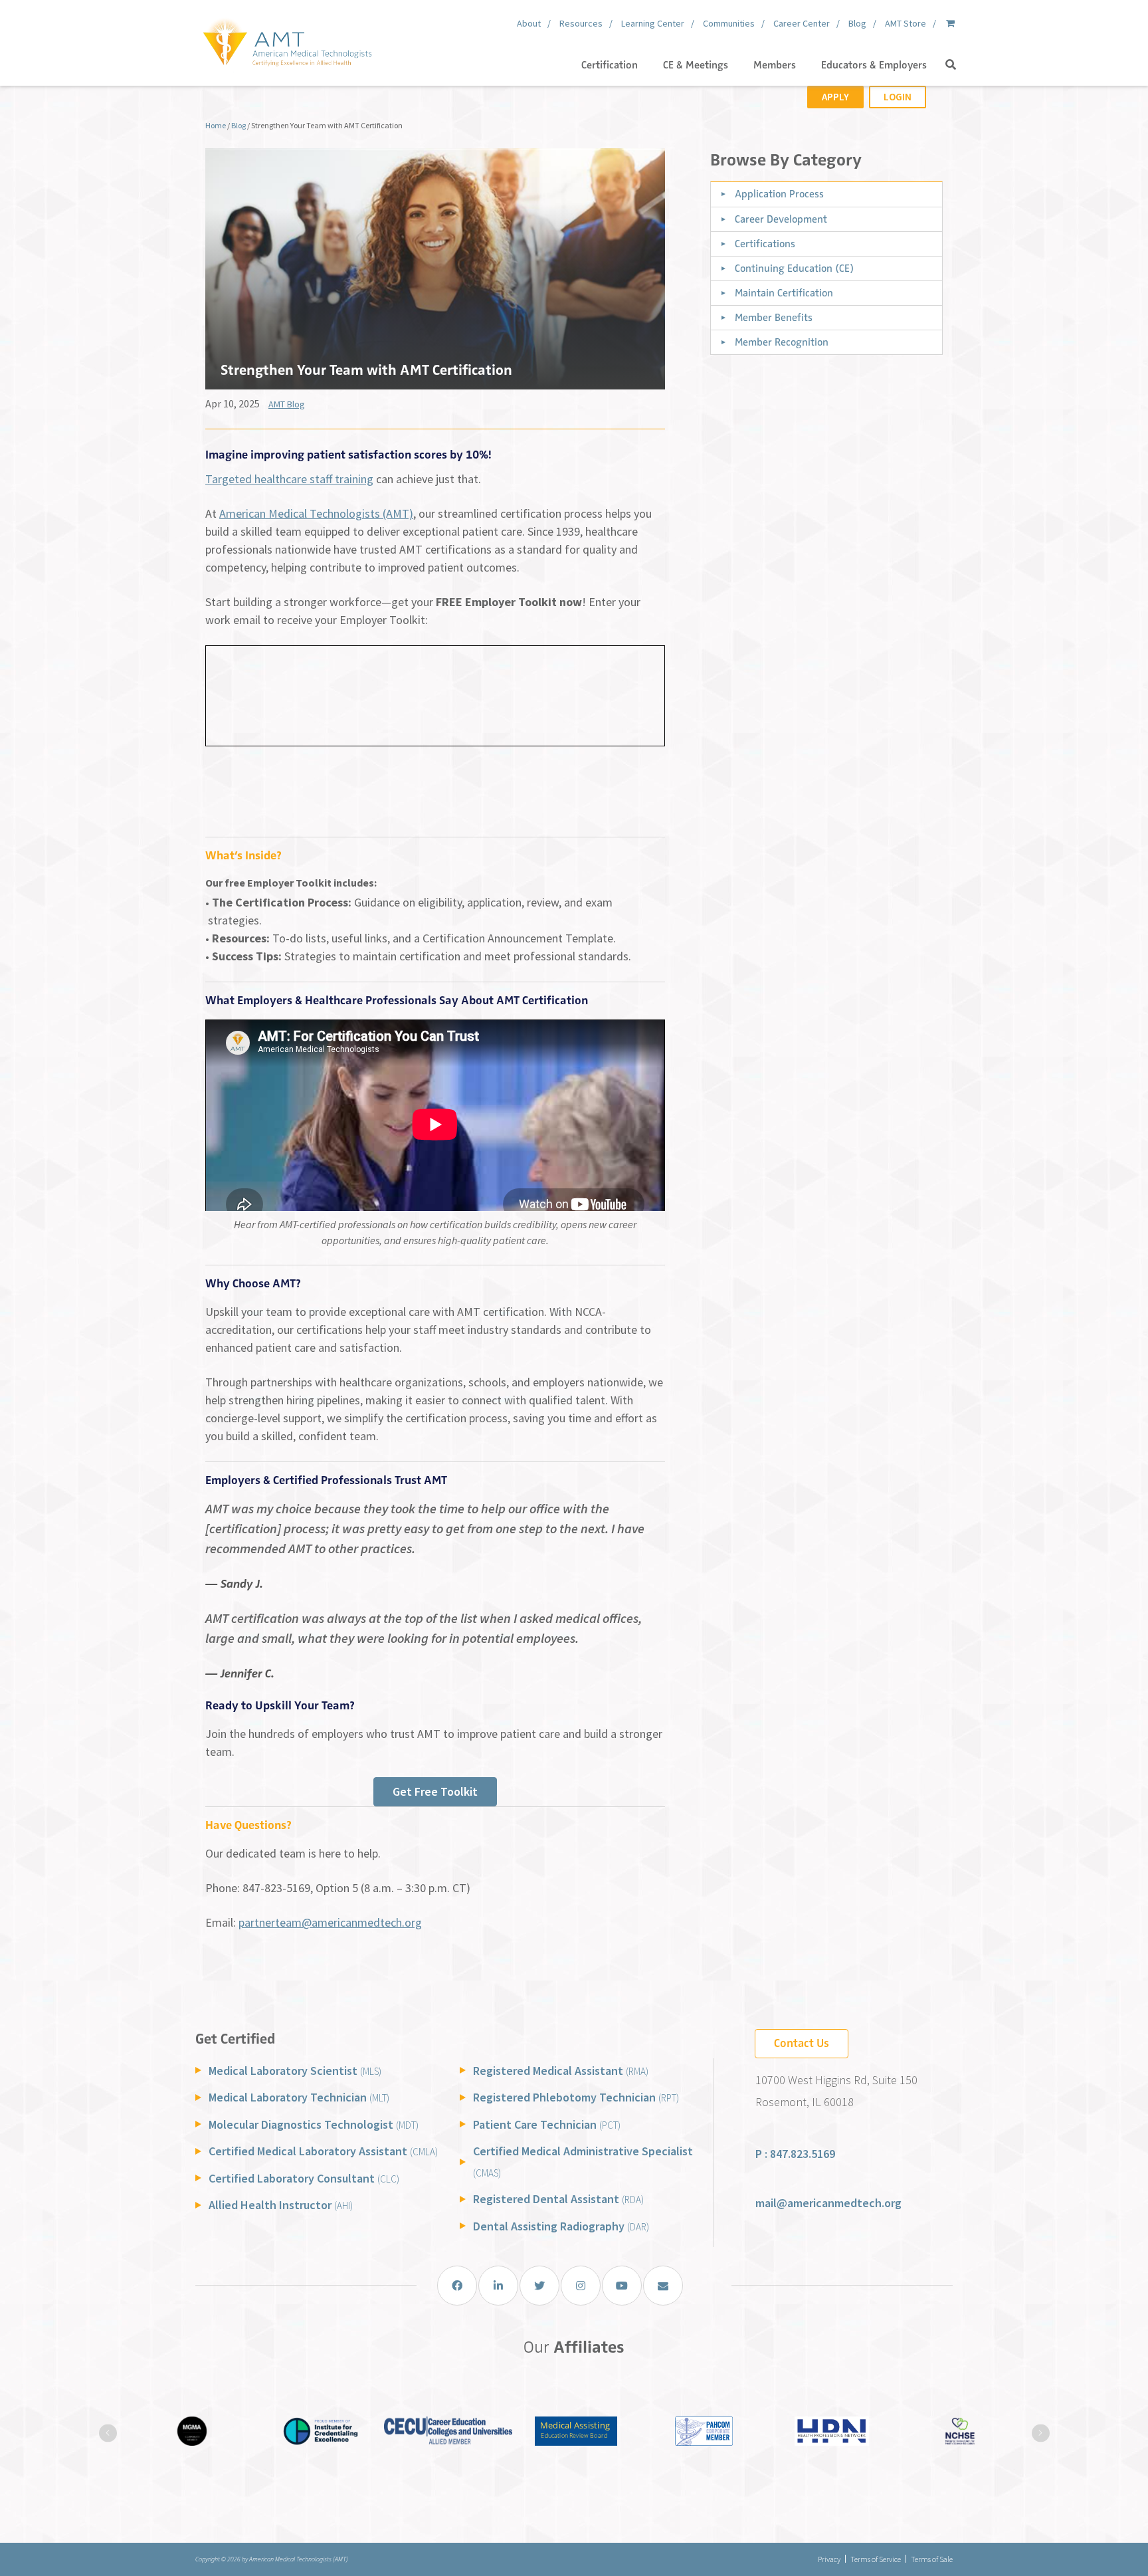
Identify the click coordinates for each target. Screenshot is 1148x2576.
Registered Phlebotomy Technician (576, 2097)
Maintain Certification (784, 293)
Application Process (779, 194)
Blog (239, 125)
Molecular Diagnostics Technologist (314, 2124)
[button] (951, 65)
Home (216, 125)
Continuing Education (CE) (794, 268)
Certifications (765, 244)
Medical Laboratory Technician (299, 2097)
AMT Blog (287, 404)
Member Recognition (782, 342)
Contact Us (802, 2043)
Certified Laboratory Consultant (304, 2178)
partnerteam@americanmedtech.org (330, 1922)
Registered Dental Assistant (558, 2199)
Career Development (781, 219)
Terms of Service (876, 2559)
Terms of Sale (932, 2559)
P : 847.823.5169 (795, 2154)
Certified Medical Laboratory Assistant (323, 2151)
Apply (835, 97)
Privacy (829, 2559)
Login (898, 97)
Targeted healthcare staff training (289, 479)
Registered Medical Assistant (561, 2071)
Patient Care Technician (547, 2124)
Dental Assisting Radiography (561, 2226)
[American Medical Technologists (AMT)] (287, 40)
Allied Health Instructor (281, 2205)
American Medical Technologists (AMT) (316, 513)
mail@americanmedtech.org (828, 2203)
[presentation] (108, 2433)
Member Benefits (774, 318)
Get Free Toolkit (435, 1791)
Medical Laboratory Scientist (295, 2071)
